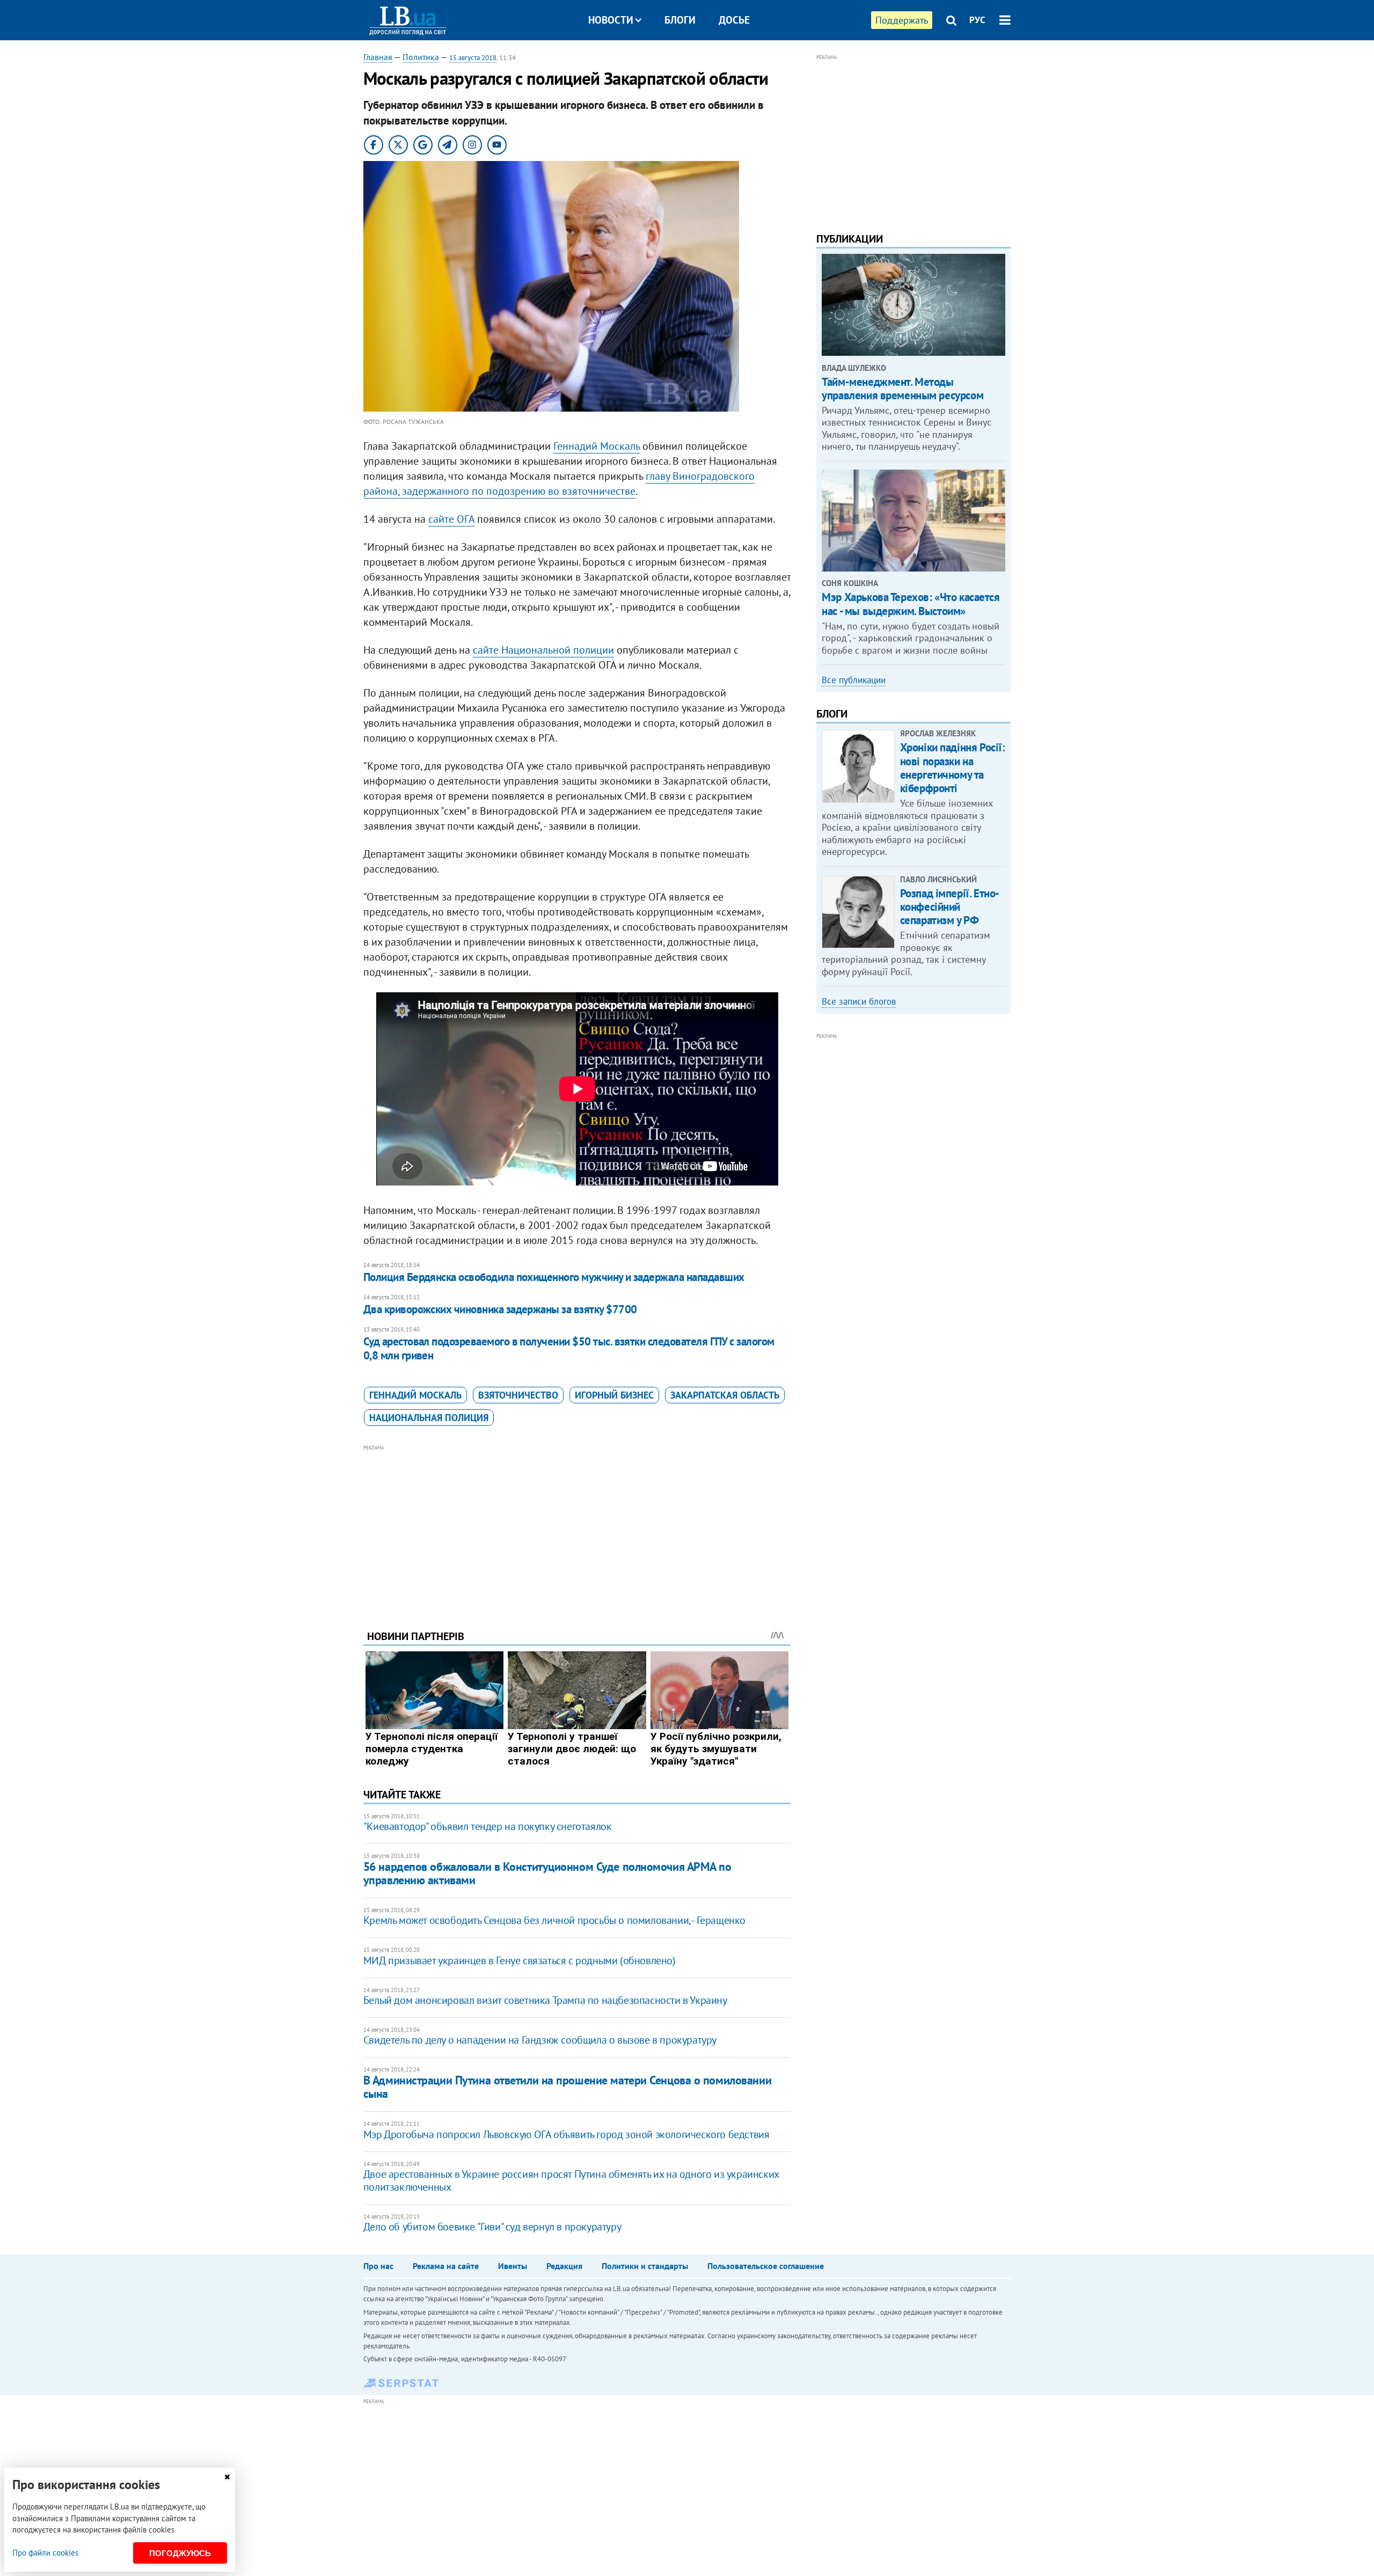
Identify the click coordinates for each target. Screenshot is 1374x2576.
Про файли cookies (45, 2553)
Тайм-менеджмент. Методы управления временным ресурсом (902, 389)
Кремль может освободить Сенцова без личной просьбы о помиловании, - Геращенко (554, 1920)
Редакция (564, 2266)
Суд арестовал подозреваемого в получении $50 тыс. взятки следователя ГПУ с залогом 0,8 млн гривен (569, 1348)
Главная (378, 57)
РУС (977, 20)
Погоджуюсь (180, 2553)
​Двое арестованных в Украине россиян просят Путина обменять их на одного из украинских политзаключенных (571, 2180)
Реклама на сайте (446, 2266)
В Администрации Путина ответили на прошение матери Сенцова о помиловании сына (567, 2087)
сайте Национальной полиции (543, 650)
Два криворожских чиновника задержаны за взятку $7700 (500, 1309)
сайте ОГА (451, 519)
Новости (611, 20)
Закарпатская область (725, 1395)
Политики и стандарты (645, 2266)
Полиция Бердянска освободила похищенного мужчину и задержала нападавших (554, 1277)
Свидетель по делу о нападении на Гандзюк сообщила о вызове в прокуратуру (540, 2040)
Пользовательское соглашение (766, 2266)
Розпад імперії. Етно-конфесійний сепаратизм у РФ (950, 907)
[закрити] (227, 2477)
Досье (734, 20)
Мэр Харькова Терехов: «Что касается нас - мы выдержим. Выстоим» (911, 604)
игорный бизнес (614, 1395)
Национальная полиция (429, 1418)
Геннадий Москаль (597, 446)
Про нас (378, 2266)
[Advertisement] (577, 1529)
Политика (421, 57)
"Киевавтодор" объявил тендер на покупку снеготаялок (488, 1826)
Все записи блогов (859, 1001)
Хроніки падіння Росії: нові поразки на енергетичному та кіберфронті (953, 768)
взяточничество (518, 1395)
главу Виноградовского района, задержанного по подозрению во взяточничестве (559, 484)
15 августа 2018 (473, 58)
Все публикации (854, 680)
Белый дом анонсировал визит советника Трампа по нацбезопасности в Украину (545, 2000)
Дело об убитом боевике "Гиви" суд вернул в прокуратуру (492, 2227)
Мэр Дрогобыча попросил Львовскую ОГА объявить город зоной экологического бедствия (567, 2134)
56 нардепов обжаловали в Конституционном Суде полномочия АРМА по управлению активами (547, 1873)
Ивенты (513, 2266)
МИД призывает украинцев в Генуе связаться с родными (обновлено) (520, 1960)
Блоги (680, 20)
